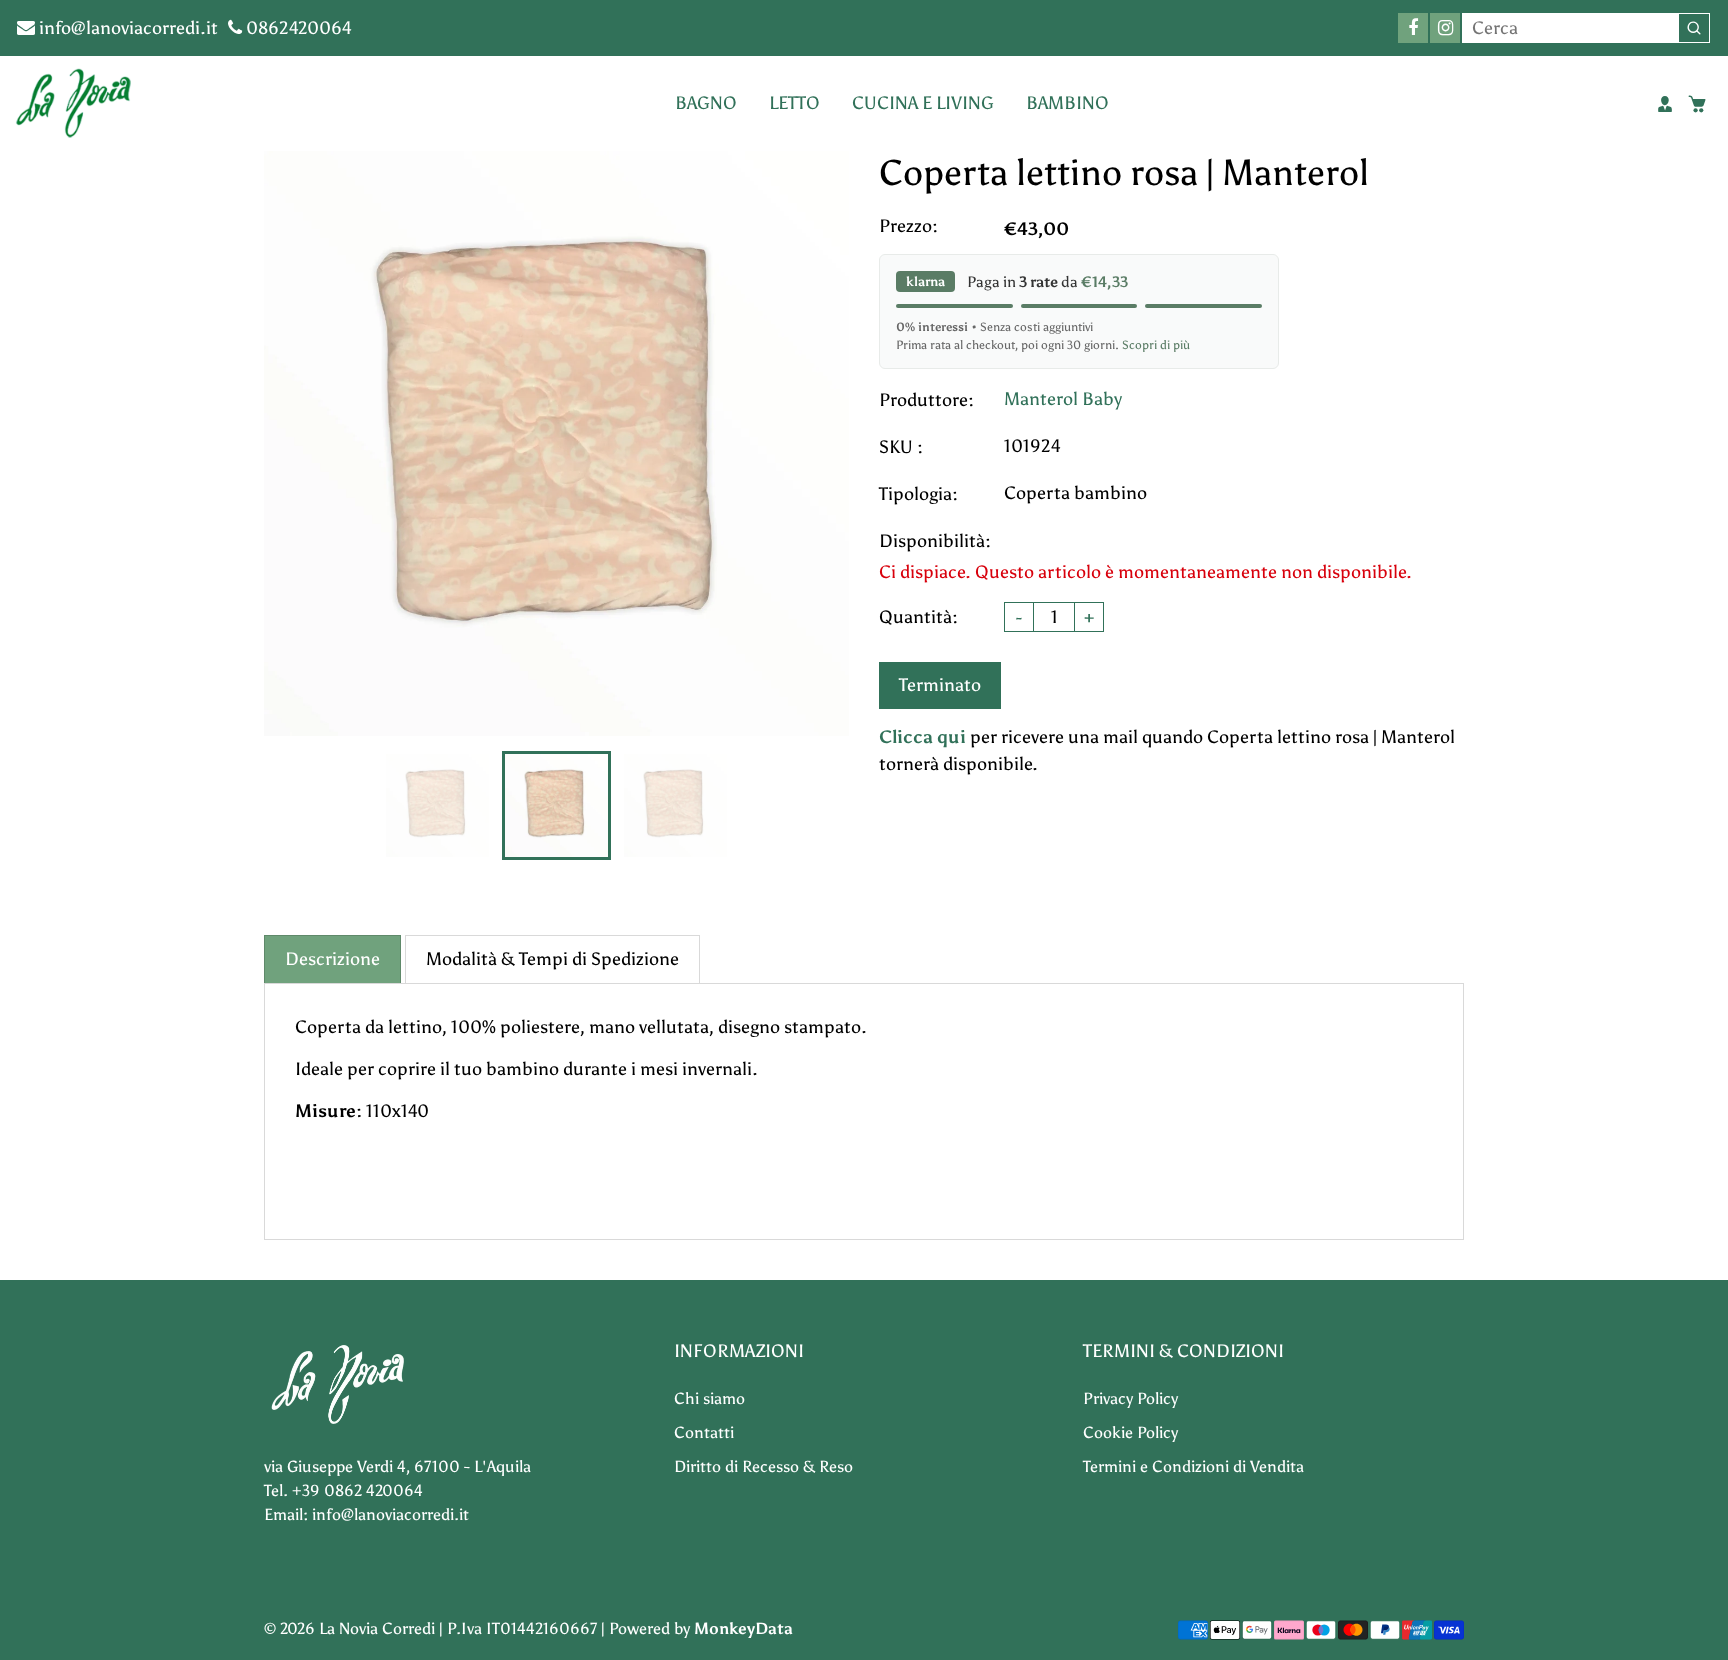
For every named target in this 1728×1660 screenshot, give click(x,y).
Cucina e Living (923, 103)
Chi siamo (709, 1398)
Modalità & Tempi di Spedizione (552, 959)
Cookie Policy (1130, 1432)
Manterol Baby (1063, 399)
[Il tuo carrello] (1697, 104)
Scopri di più (1156, 345)
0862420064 (297, 28)
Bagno (706, 103)
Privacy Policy (1130, 1398)
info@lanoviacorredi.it (126, 28)
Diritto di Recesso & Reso (763, 1466)
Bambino (1067, 103)
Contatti (704, 1432)
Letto (794, 103)
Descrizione (332, 959)
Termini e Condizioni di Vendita (1193, 1466)
